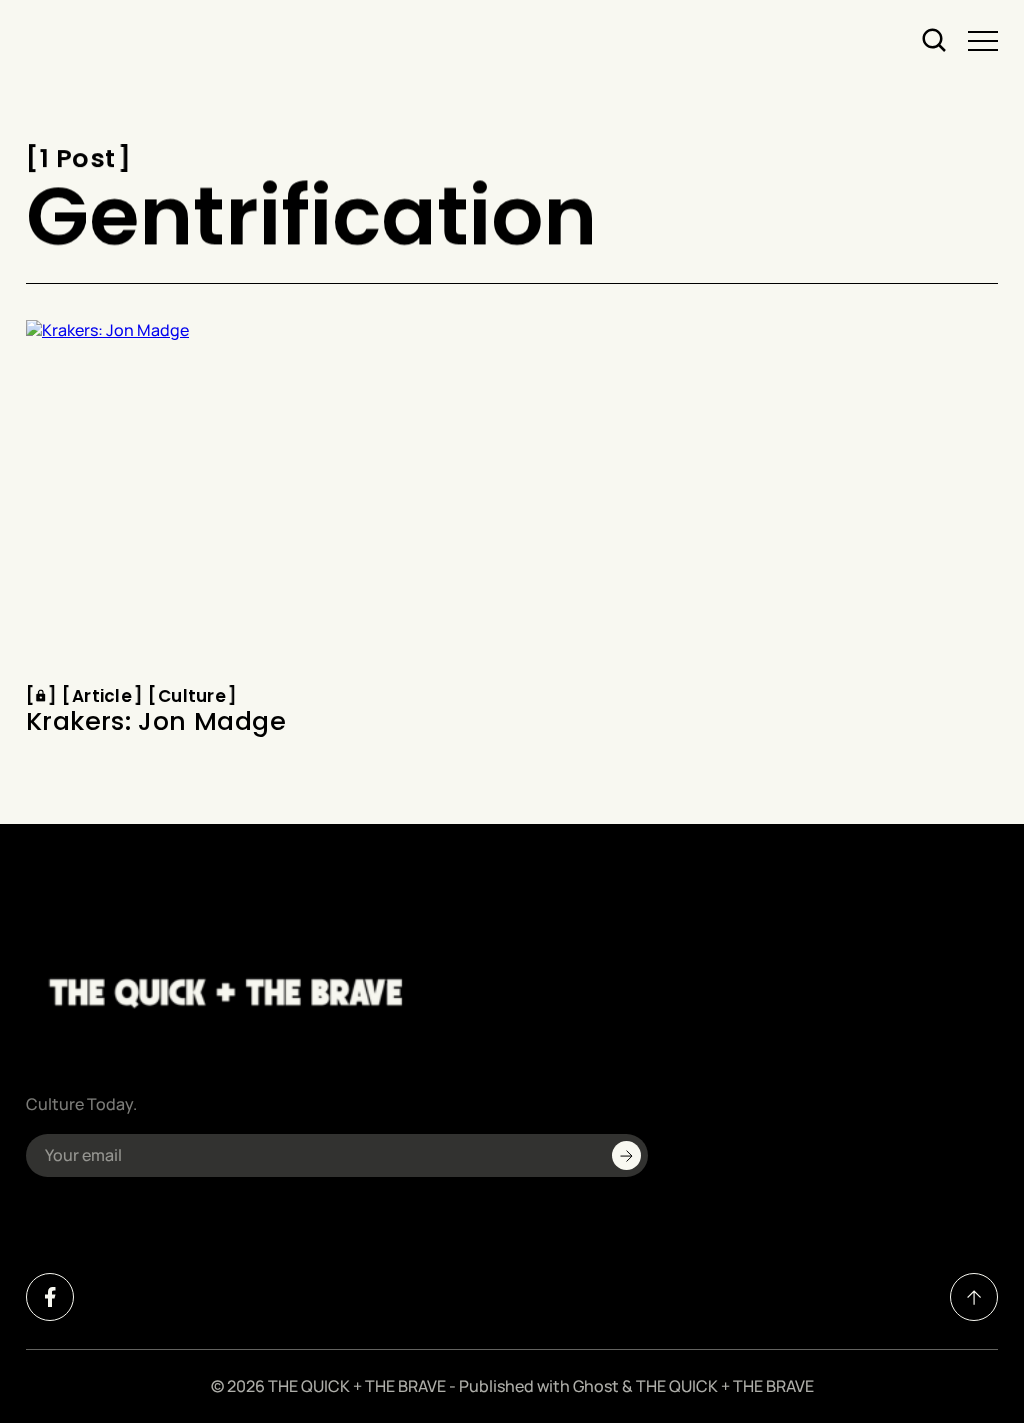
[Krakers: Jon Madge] (261, 496)
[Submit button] (626, 1155)
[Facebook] (50, 1297)
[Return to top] (974, 1297)
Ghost (596, 1386)
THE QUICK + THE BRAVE (357, 1386)
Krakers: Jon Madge (156, 723)
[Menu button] (983, 41)
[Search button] (935, 41)
